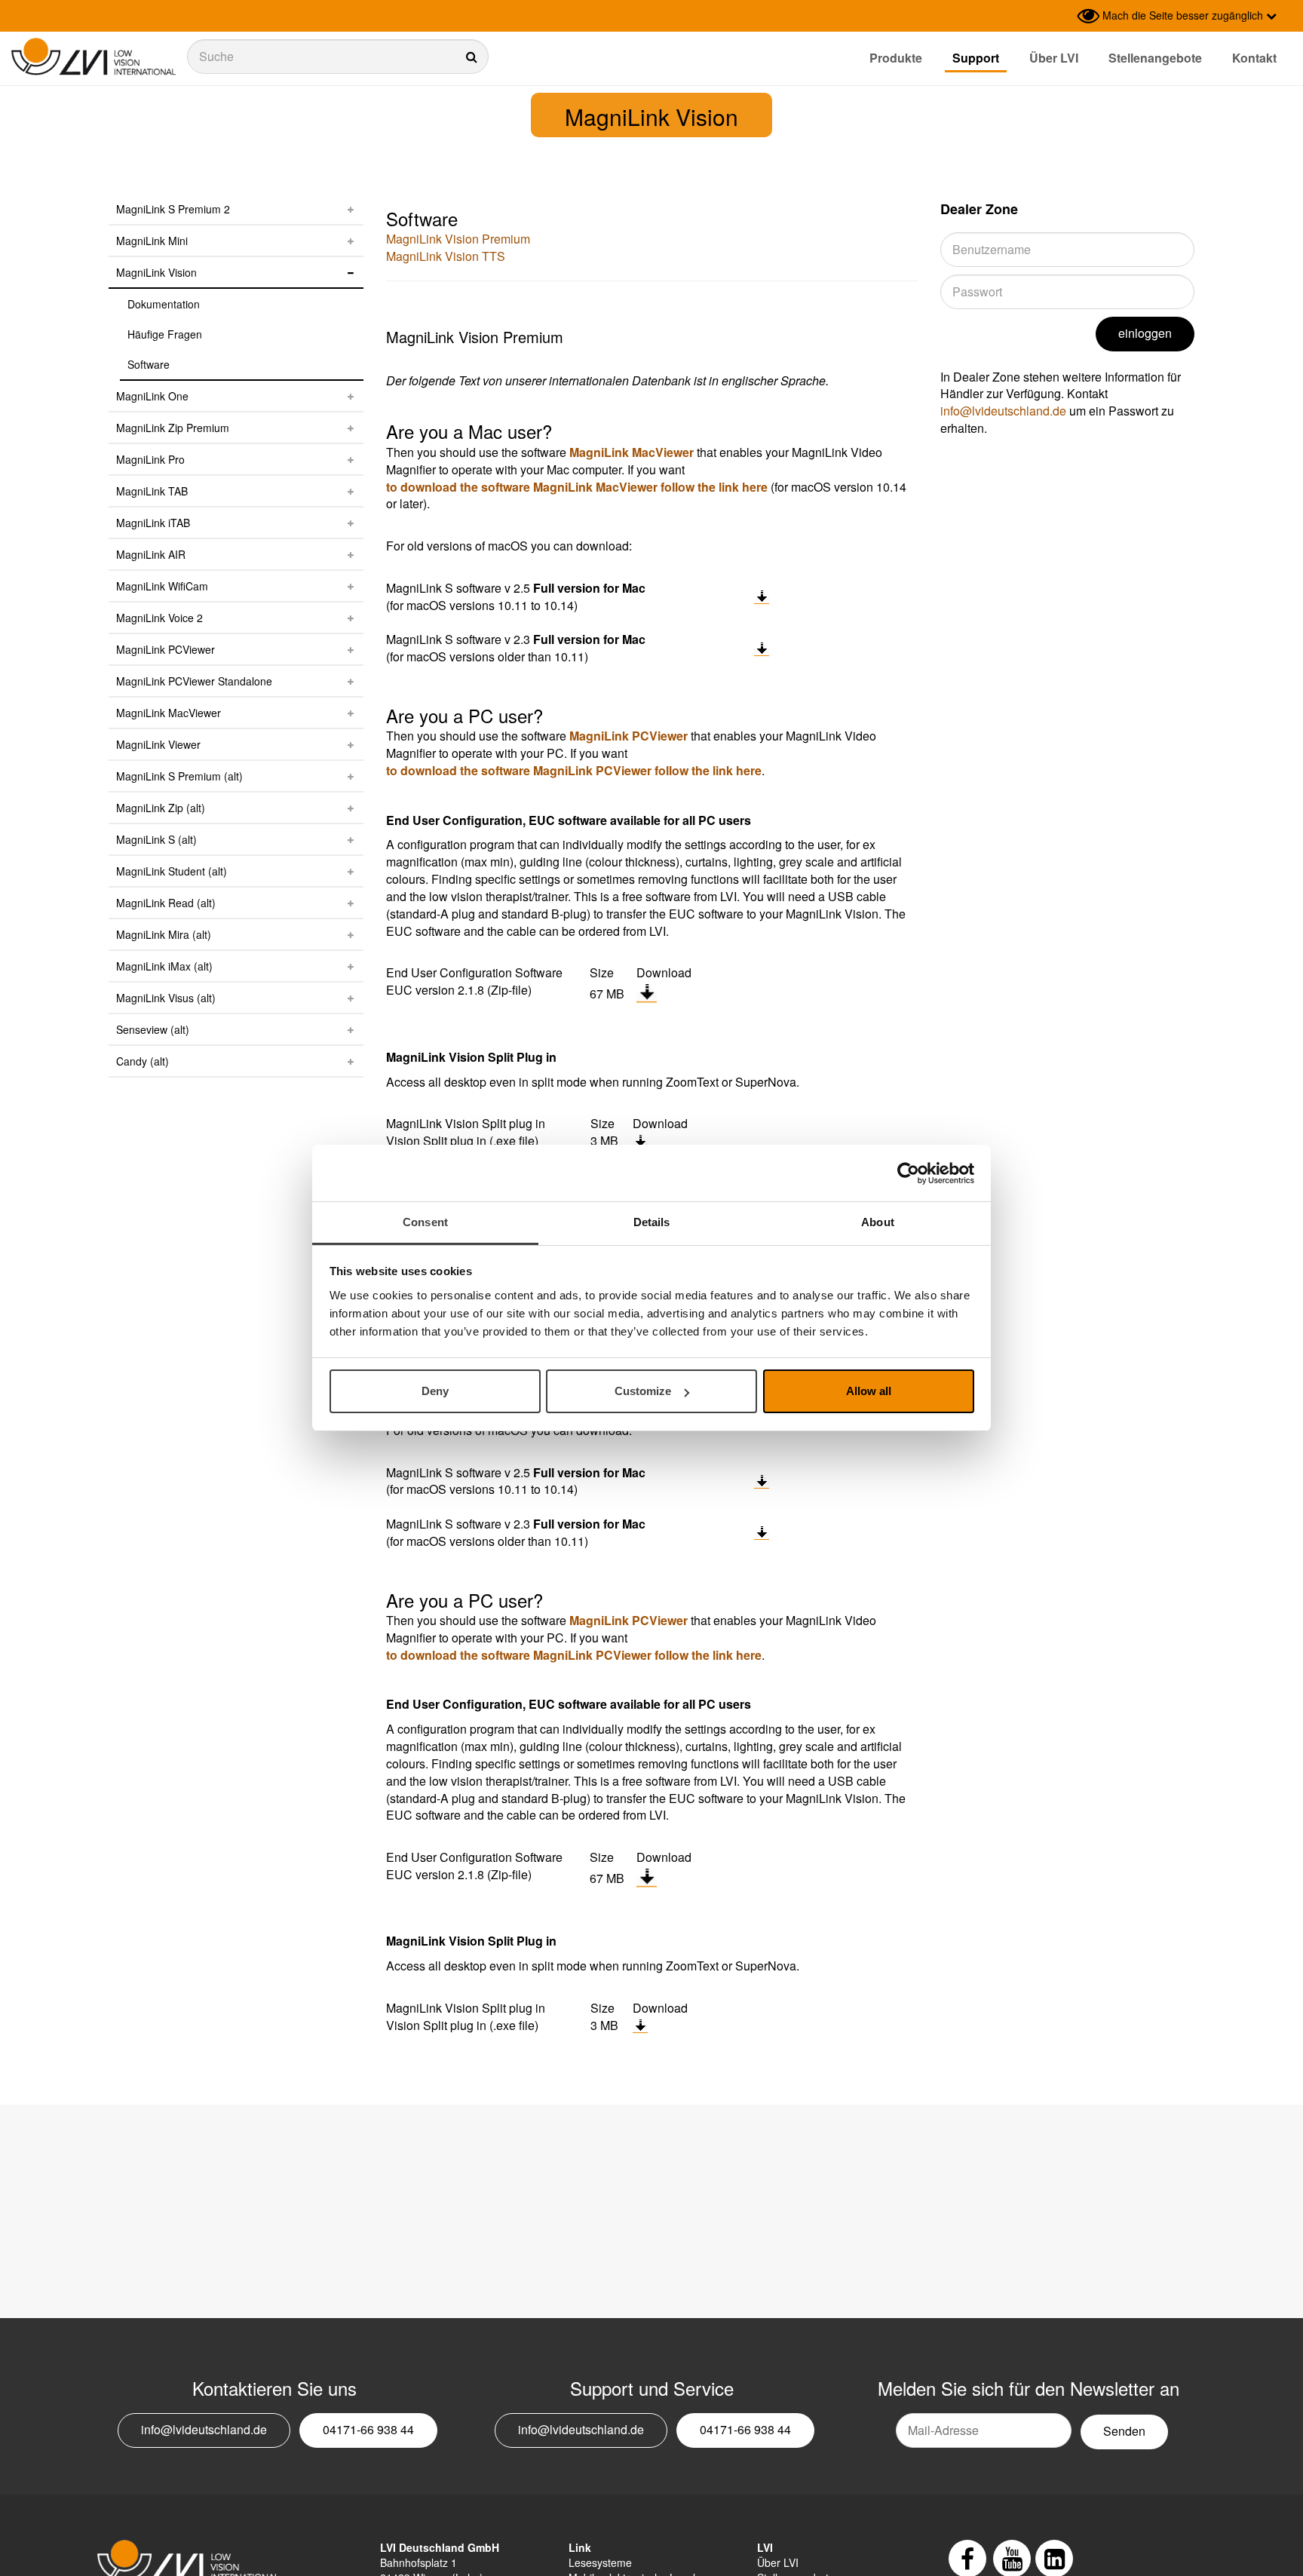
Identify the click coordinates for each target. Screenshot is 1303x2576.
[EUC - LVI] (647, 993)
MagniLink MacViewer (169, 713)
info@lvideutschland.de (1003, 411)
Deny (435, 1392)
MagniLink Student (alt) (172, 871)
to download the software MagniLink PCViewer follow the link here (574, 770)
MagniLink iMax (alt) (164, 966)
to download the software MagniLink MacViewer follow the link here (577, 487)
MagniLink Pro (150, 459)
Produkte (896, 58)
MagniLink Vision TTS (446, 256)
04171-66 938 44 (368, 2429)
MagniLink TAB (152, 491)
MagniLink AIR (151, 554)
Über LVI (1054, 58)
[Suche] (338, 57)
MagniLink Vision (156, 272)
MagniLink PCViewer (166, 649)
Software (149, 364)
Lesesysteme (600, 2562)
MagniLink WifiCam (162, 586)
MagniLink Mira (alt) (164, 934)
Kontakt (1254, 58)
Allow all (869, 1392)
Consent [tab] (425, 1222)
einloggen (1145, 333)
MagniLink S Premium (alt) (179, 776)
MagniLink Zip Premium (173, 428)
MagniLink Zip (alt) (161, 808)
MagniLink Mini (152, 241)
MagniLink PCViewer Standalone (194, 681)
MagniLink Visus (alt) (166, 998)
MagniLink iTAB (153, 523)
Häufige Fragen (165, 334)
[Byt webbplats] (1062, 16)
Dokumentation (164, 304)
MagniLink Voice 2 (159, 618)
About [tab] (878, 1222)
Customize (643, 1392)
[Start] (94, 57)
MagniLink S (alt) (156, 839)
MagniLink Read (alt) (166, 903)
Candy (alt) (143, 1061)
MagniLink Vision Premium (458, 239)
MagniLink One (152, 396)
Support (976, 58)
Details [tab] (652, 1222)
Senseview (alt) (153, 1029)
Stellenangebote (1155, 58)
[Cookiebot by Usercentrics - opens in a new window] (908, 1173)
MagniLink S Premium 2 (173, 209)
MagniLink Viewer (158, 744)
